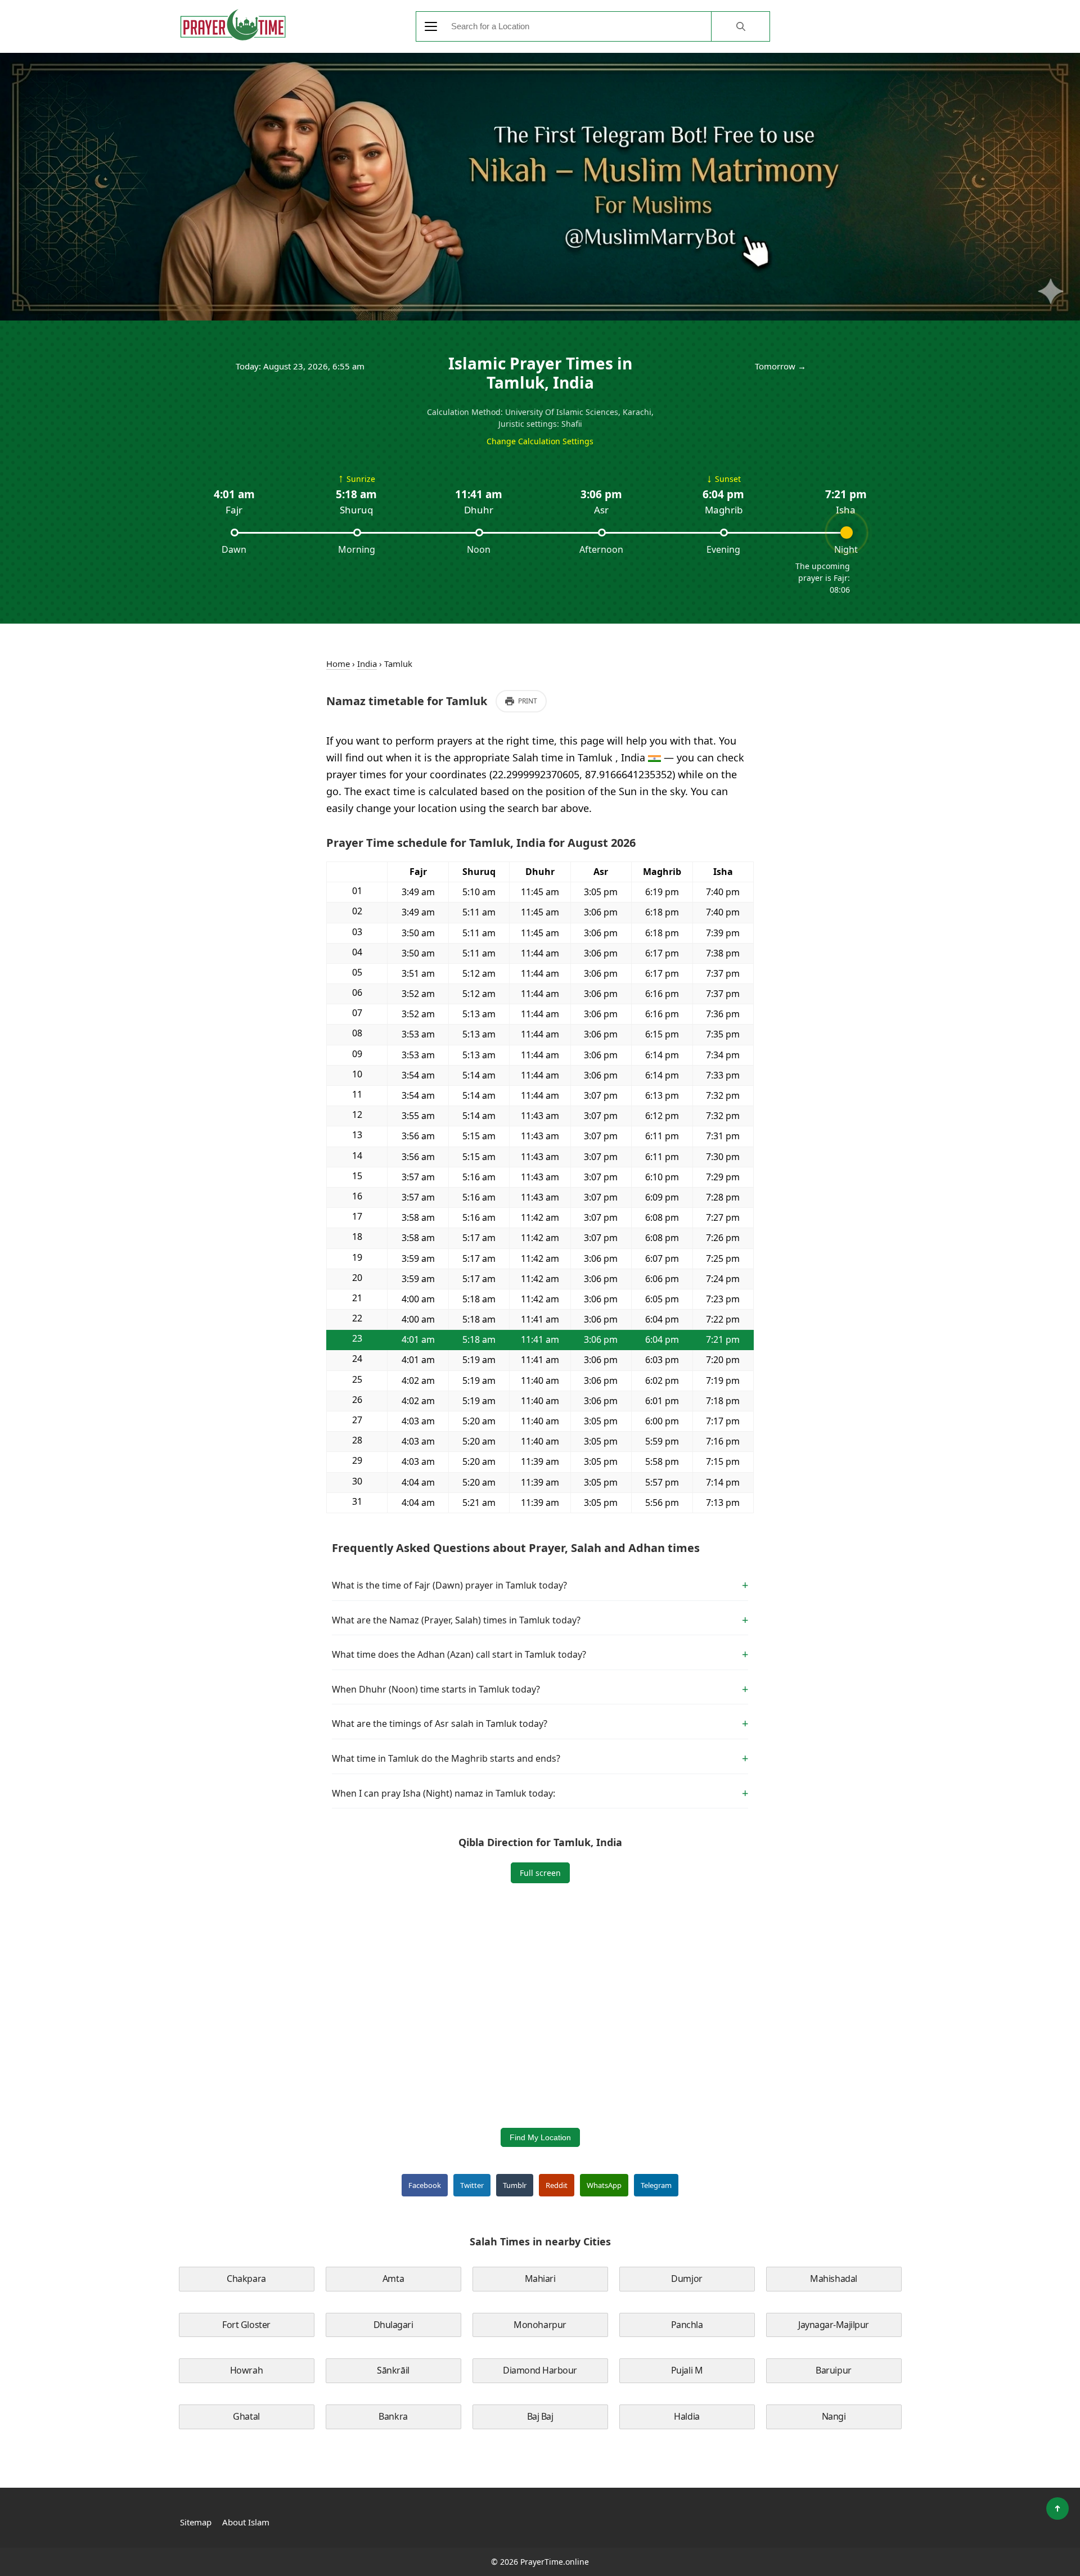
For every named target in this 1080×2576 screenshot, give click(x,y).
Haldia (687, 2416)
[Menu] (431, 26)
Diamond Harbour (540, 2370)
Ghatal (246, 2416)
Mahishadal (833, 2279)
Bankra (393, 2416)
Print (528, 701)
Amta (393, 2279)
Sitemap (196, 2522)
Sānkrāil (393, 2370)
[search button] (740, 26)
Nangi (834, 2416)
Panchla (687, 2325)
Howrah (246, 2370)
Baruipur (833, 2370)
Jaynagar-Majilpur (834, 2325)
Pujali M (687, 2370)
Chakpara (246, 2279)
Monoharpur (540, 2325)
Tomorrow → (780, 366)
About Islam (246, 2522)
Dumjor (687, 2279)
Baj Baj (540, 2416)
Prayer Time (233, 25)
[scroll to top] (1057, 2509)
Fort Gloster (246, 2325)
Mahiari (540, 2279)
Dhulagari (393, 2325)
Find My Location (540, 2137)
